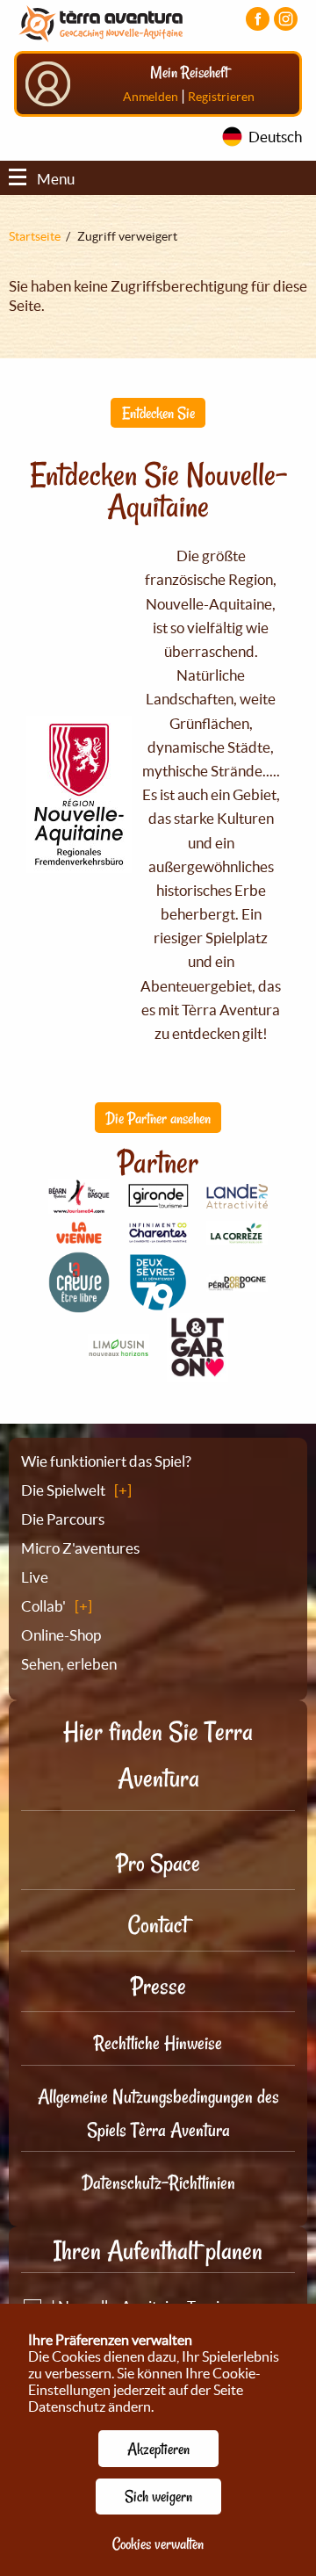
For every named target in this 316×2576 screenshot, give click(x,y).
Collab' (43, 1606)
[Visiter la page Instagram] (286, 19)
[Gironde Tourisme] (158, 1198)
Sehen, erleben (69, 1664)
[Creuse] (79, 1303)
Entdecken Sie (158, 413)
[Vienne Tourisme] (79, 1241)
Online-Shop (61, 1635)
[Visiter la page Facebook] (258, 19)
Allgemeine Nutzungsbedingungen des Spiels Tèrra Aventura (158, 2113)
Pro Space (158, 1863)
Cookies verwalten (158, 2544)
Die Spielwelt (63, 1490)
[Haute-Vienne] (118, 1350)
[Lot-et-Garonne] (197, 1371)
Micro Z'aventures (80, 1548)
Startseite (35, 236)
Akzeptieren (158, 2449)
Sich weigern (158, 2496)
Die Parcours (63, 1519)
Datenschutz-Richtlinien (158, 2183)
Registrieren (221, 97)
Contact (158, 1925)
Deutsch (275, 137)
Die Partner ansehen (158, 1118)
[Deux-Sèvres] (158, 1303)
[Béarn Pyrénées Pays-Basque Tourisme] (79, 1204)
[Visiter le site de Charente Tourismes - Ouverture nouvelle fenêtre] (158, 1234)
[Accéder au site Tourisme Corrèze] (237, 1234)
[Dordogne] (237, 1282)
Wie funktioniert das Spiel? (106, 1461)
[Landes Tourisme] (237, 1198)
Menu (56, 179)
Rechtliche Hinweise (158, 2043)
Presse (158, 1986)
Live (35, 1577)
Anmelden (151, 97)
